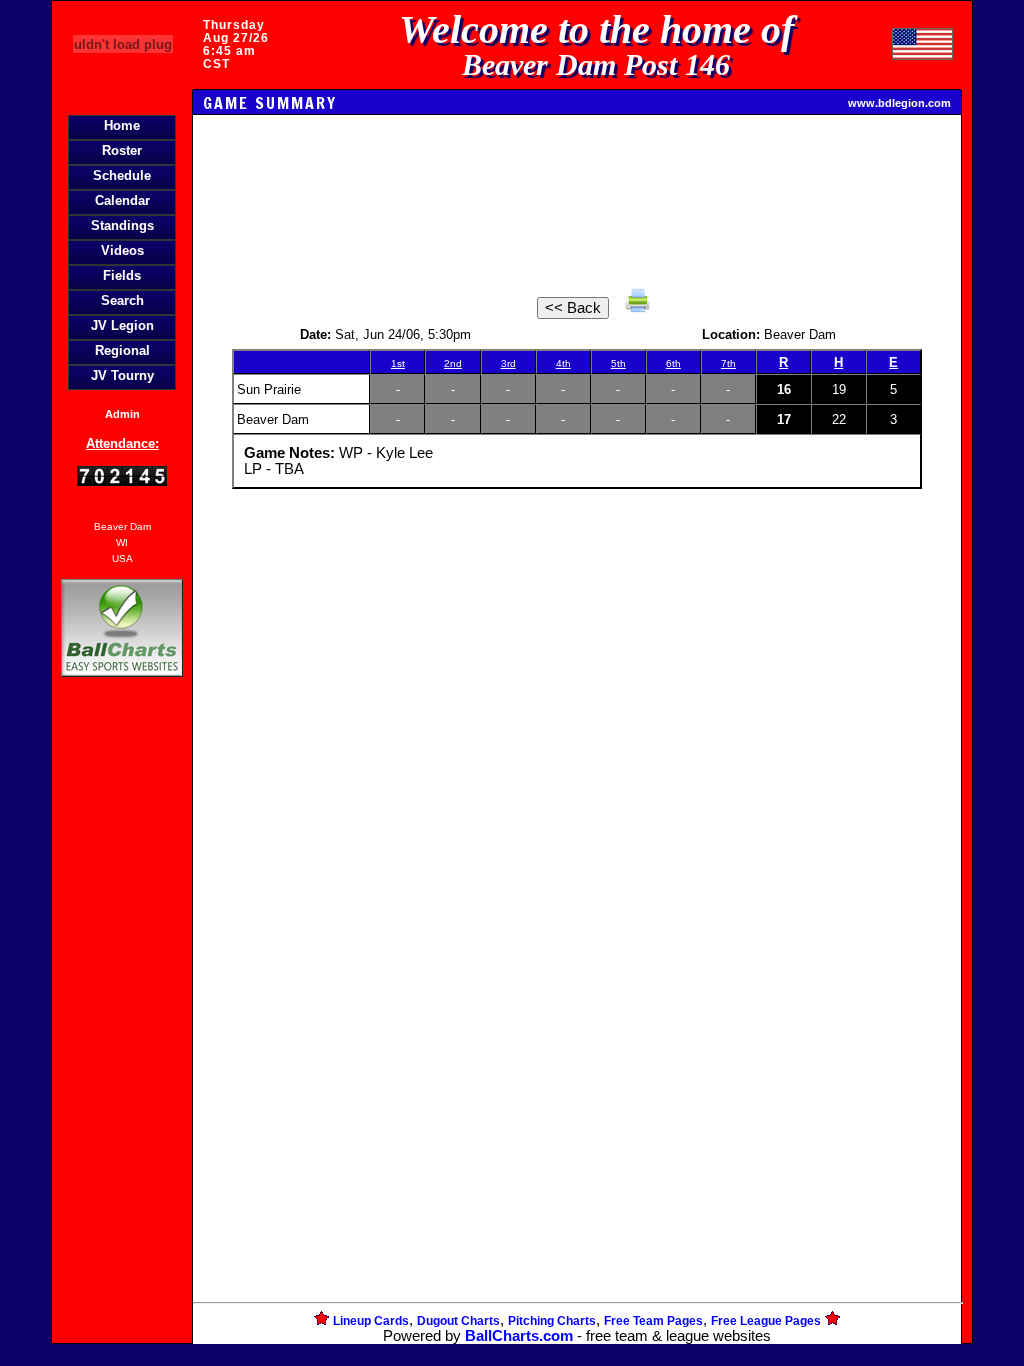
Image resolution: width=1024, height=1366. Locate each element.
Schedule (122, 175)
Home (122, 125)
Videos (122, 250)
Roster (122, 150)
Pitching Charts (552, 1321)
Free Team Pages (653, 1321)
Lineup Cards (371, 1321)
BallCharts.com (519, 1336)
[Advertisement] (122, 1026)
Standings (122, 225)
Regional (122, 350)
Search (122, 300)
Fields (122, 275)
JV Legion (122, 325)
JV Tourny (122, 375)
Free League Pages (766, 1321)
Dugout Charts (458, 1321)
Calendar (122, 200)
